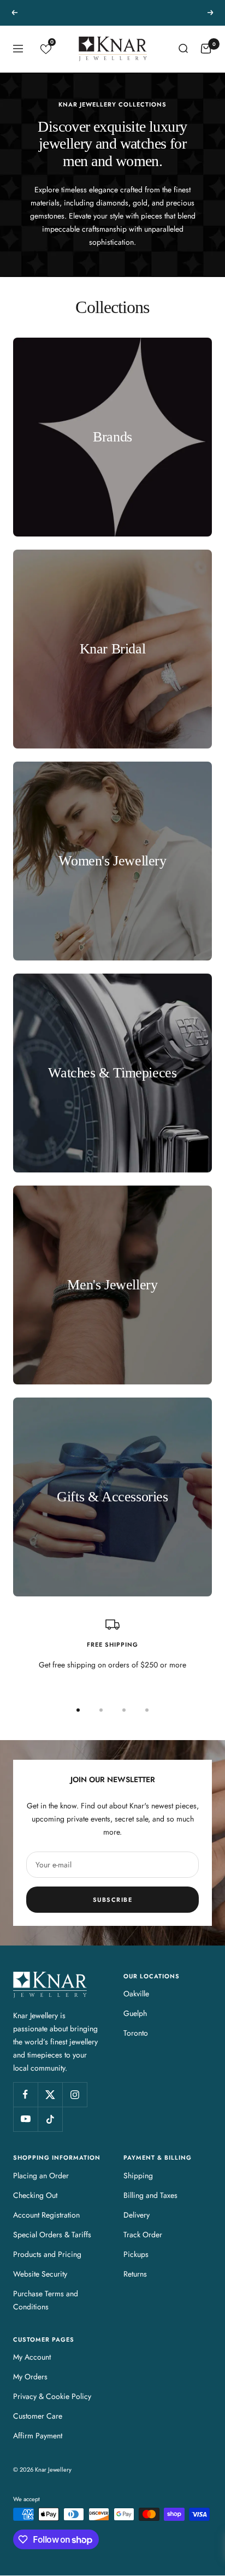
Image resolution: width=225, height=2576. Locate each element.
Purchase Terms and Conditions (46, 2300)
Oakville (136, 1994)
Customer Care (38, 2416)
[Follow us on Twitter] (50, 2094)
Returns (135, 2274)
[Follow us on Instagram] (75, 2094)
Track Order (143, 2235)
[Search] (183, 49)
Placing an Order (41, 2176)
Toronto (136, 2033)
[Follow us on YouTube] (25, 2119)
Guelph (135, 2013)
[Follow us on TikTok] (50, 2119)
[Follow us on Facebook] (25, 2094)
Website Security (40, 2274)
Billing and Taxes (150, 2195)
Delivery (137, 2215)
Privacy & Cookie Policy (52, 2396)
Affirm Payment (38, 2436)
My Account (32, 2357)
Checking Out (35, 2195)
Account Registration (46, 2215)
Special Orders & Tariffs (52, 2235)
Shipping (138, 2176)
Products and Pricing (47, 2254)
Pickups (136, 2254)
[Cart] (206, 49)
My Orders (30, 2377)
